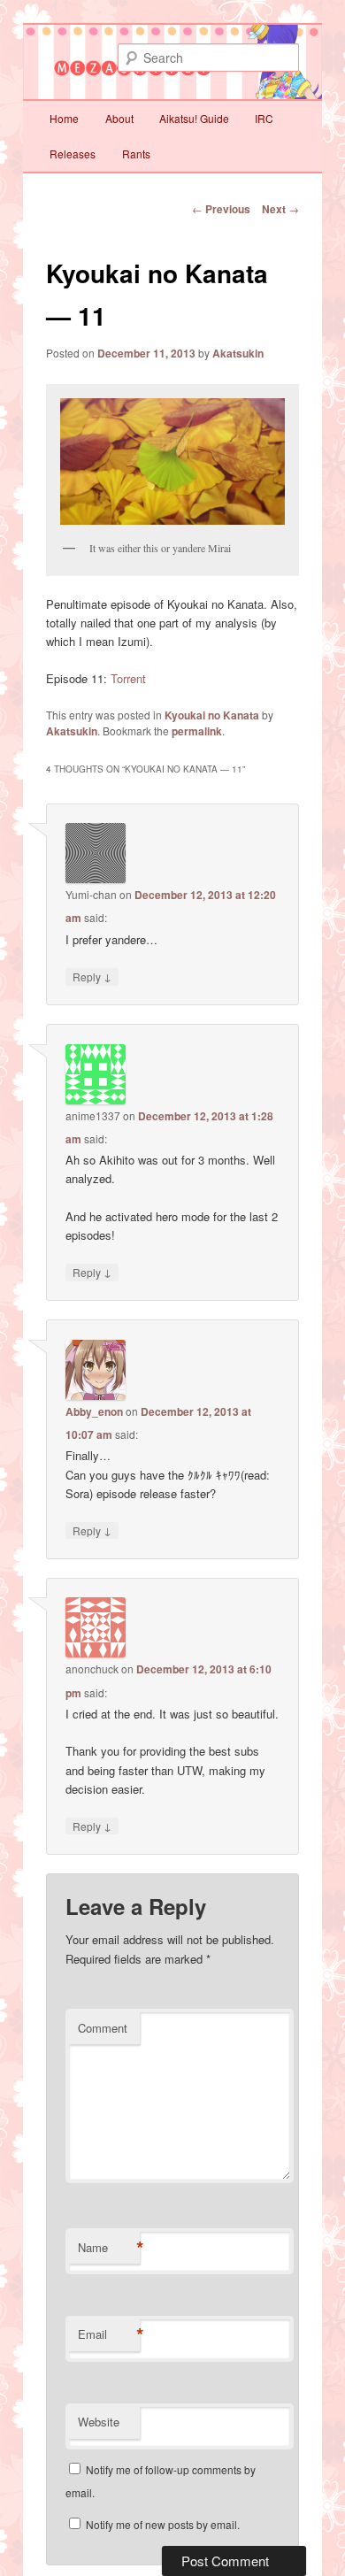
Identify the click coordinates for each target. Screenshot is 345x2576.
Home (64, 118)
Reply (92, 976)
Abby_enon (94, 1411)
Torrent (128, 678)
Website (99, 2422)
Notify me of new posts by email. (163, 2524)
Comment (103, 2028)
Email (109, 2334)
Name (109, 2248)
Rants (136, 154)
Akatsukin (238, 353)
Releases (73, 154)
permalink (197, 731)
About (119, 118)
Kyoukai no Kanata (212, 715)
